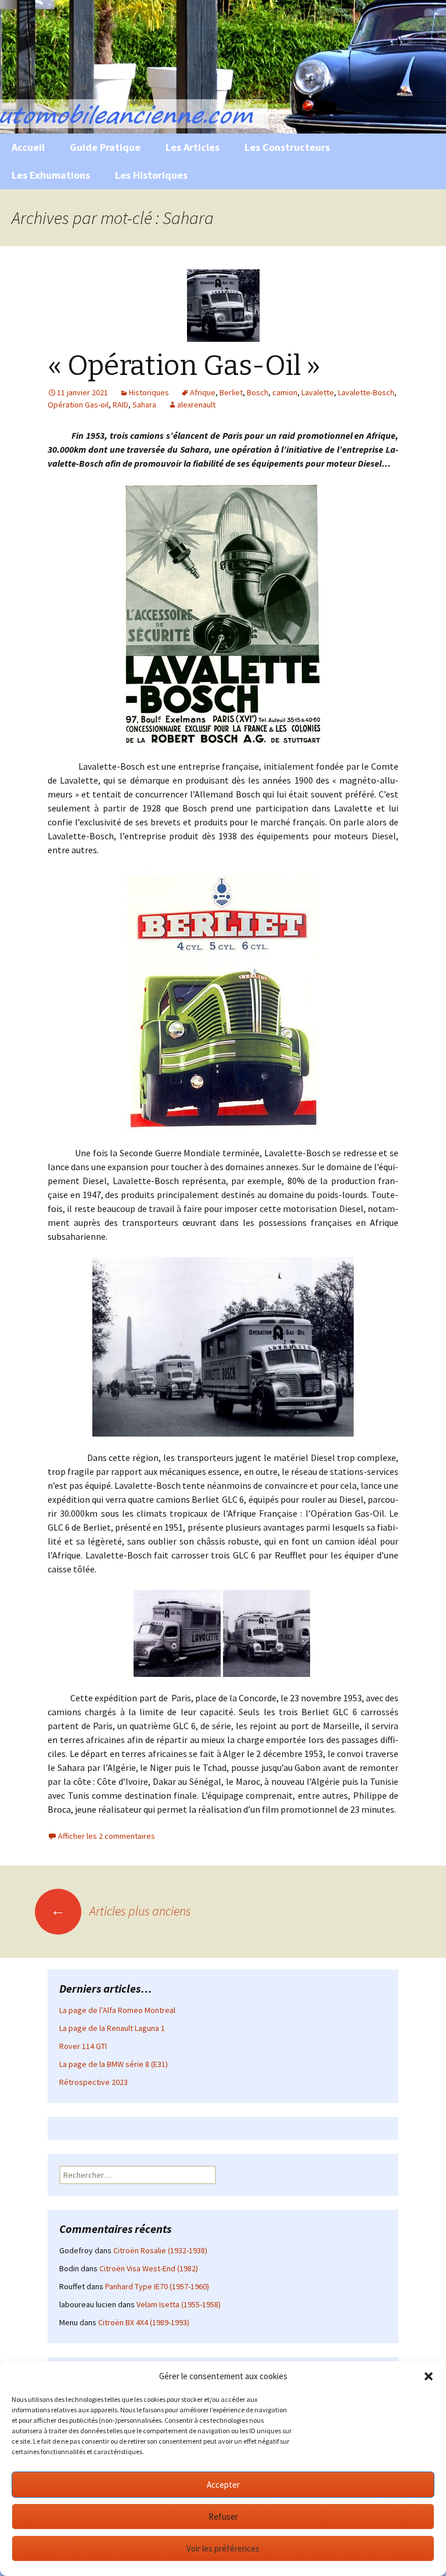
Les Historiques (151, 175)
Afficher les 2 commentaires (107, 1836)
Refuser (223, 2517)
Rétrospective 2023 (93, 2082)
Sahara (144, 405)
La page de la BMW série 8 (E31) (114, 2064)
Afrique (203, 392)
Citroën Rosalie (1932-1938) (160, 2250)
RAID (121, 405)
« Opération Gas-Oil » (184, 366)
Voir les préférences (223, 2548)
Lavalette (318, 392)
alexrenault (196, 405)
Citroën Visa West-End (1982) (149, 2268)
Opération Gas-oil (78, 405)
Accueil (28, 147)
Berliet (231, 392)
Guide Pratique (105, 147)
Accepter (223, 2485)
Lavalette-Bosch (366, 392)
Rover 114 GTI (83, 2046)
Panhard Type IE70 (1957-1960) (157, 2286)
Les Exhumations (51, 175)
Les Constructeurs (287, 147)
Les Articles (193, 147)
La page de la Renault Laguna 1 (112, 2028)
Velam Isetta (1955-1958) (179, 2304)
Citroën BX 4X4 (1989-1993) (144, 2322)
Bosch (258, 392)
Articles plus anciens (121, 1911)
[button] (429, 2376)
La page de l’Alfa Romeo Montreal (117, 2010)
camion (285, 392)
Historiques (149, 392)
